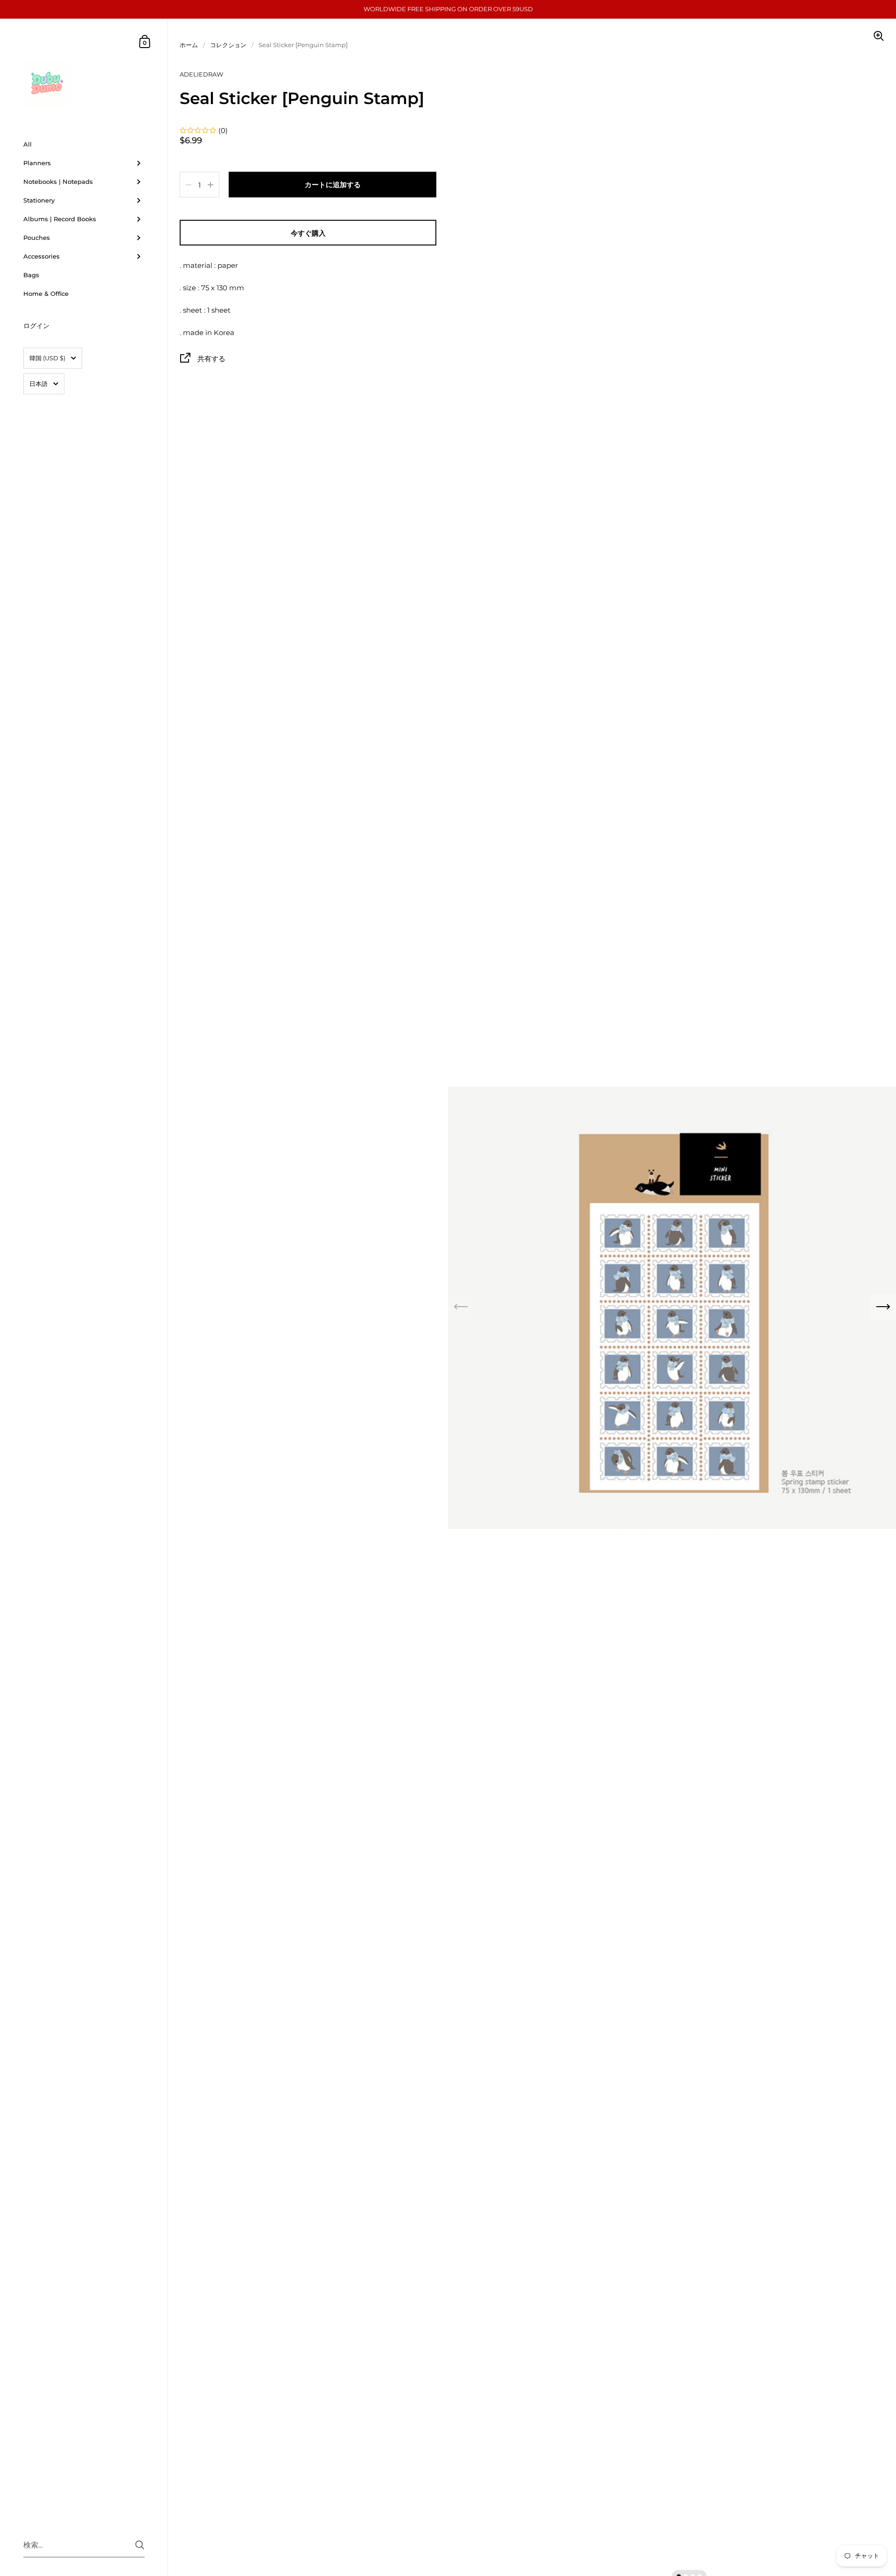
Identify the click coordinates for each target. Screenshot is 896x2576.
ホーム (189, 45)
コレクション (228, 45)
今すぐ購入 (308, 233)
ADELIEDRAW (201, 74)
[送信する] (140, 2545)
